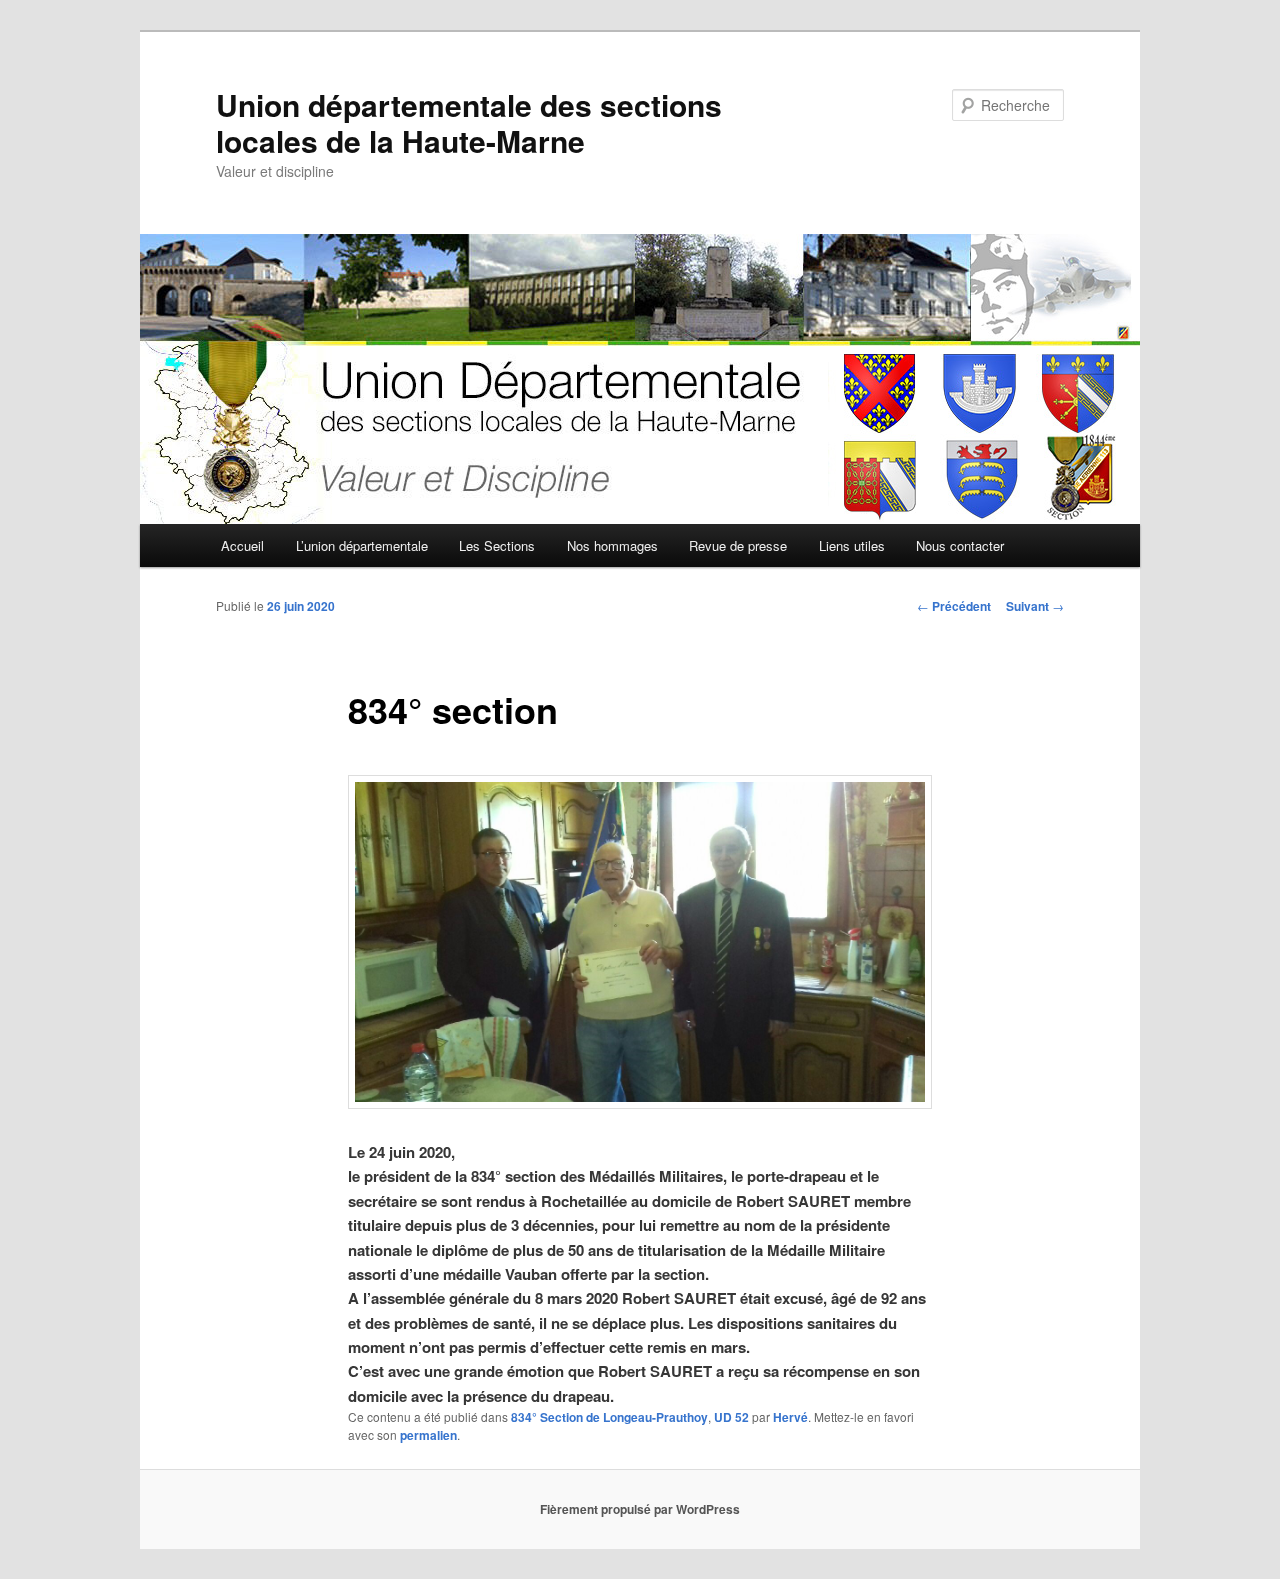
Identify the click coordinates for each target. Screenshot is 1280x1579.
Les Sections (497, 545)
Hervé (790, 1417)
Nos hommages (612, 545)
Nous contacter (960, 545)
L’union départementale (362, 545)
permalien (428, 1435)
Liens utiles (852, 545)
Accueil (242, 545)
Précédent (954, 606)
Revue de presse (738, 545)
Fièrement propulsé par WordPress (640, 1509)
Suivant (1035, 606)
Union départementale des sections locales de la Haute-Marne (469, 122)
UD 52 (731, 1417)
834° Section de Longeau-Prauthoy (609, 1417)
